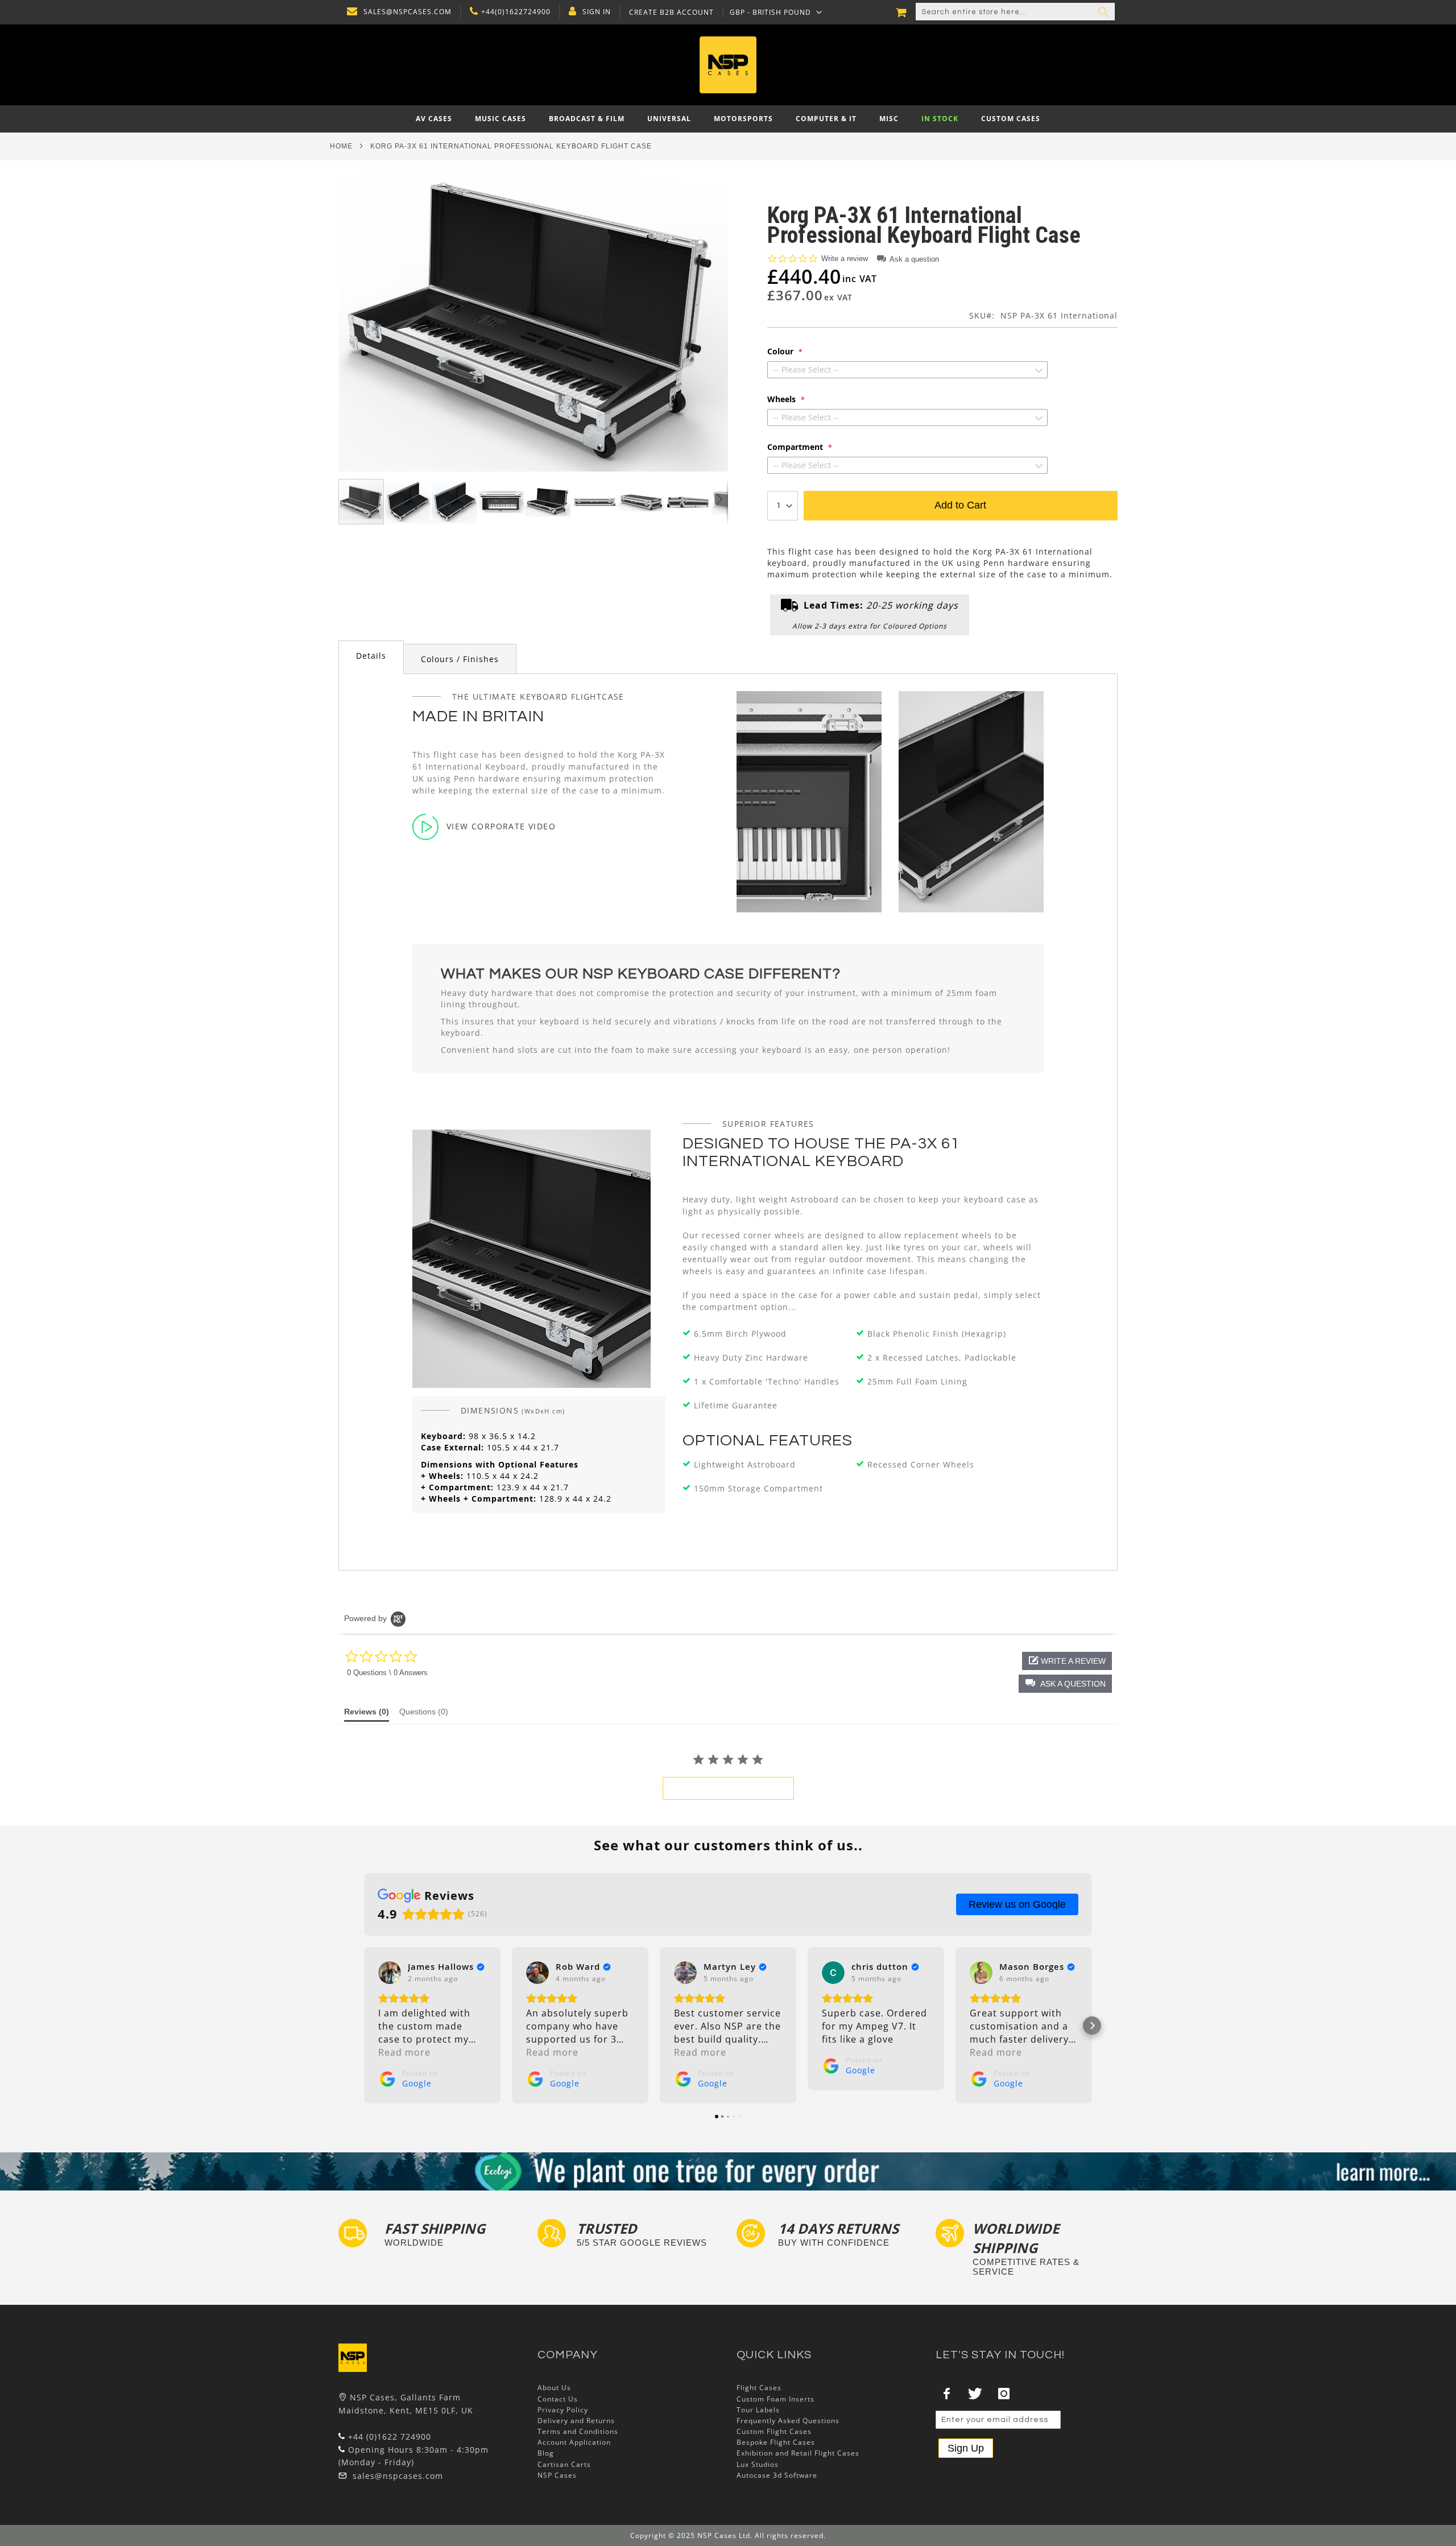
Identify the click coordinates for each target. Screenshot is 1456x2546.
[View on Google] (390, 1973)
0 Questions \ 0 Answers (387, 1673)
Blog (546, 2453)
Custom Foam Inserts (775, 2399)
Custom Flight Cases (774, 2431)
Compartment (796, 447)
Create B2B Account (671, 13)
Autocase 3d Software (777, 2475)
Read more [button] (404, 2052)
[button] (776, 12)
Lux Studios (758, 2464)
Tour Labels (758, 2410)
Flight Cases (759, 2388)
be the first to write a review (728, 1788)
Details (371, 656)
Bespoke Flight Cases (776, 2442)
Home (341, 146)
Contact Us (558, 2399)
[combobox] (1015, 12)
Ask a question (914, 259)
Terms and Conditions (578, 2431)
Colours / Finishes (460, 659)
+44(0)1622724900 (516, 12)
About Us (554, 2388)
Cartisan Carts (564, 2464)
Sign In (597, 12)
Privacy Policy (563, 2410)
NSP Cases (557, 2475)
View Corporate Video (501, 826)
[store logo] (728, 65)
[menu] (728, 119)
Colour (781, 352)
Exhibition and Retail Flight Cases (798, 2453)
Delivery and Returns (576, 2421)
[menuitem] (434, 119)
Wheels (783, 399)
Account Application (574, 2442)
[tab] (371, 657)
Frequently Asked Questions (788, 2421)
